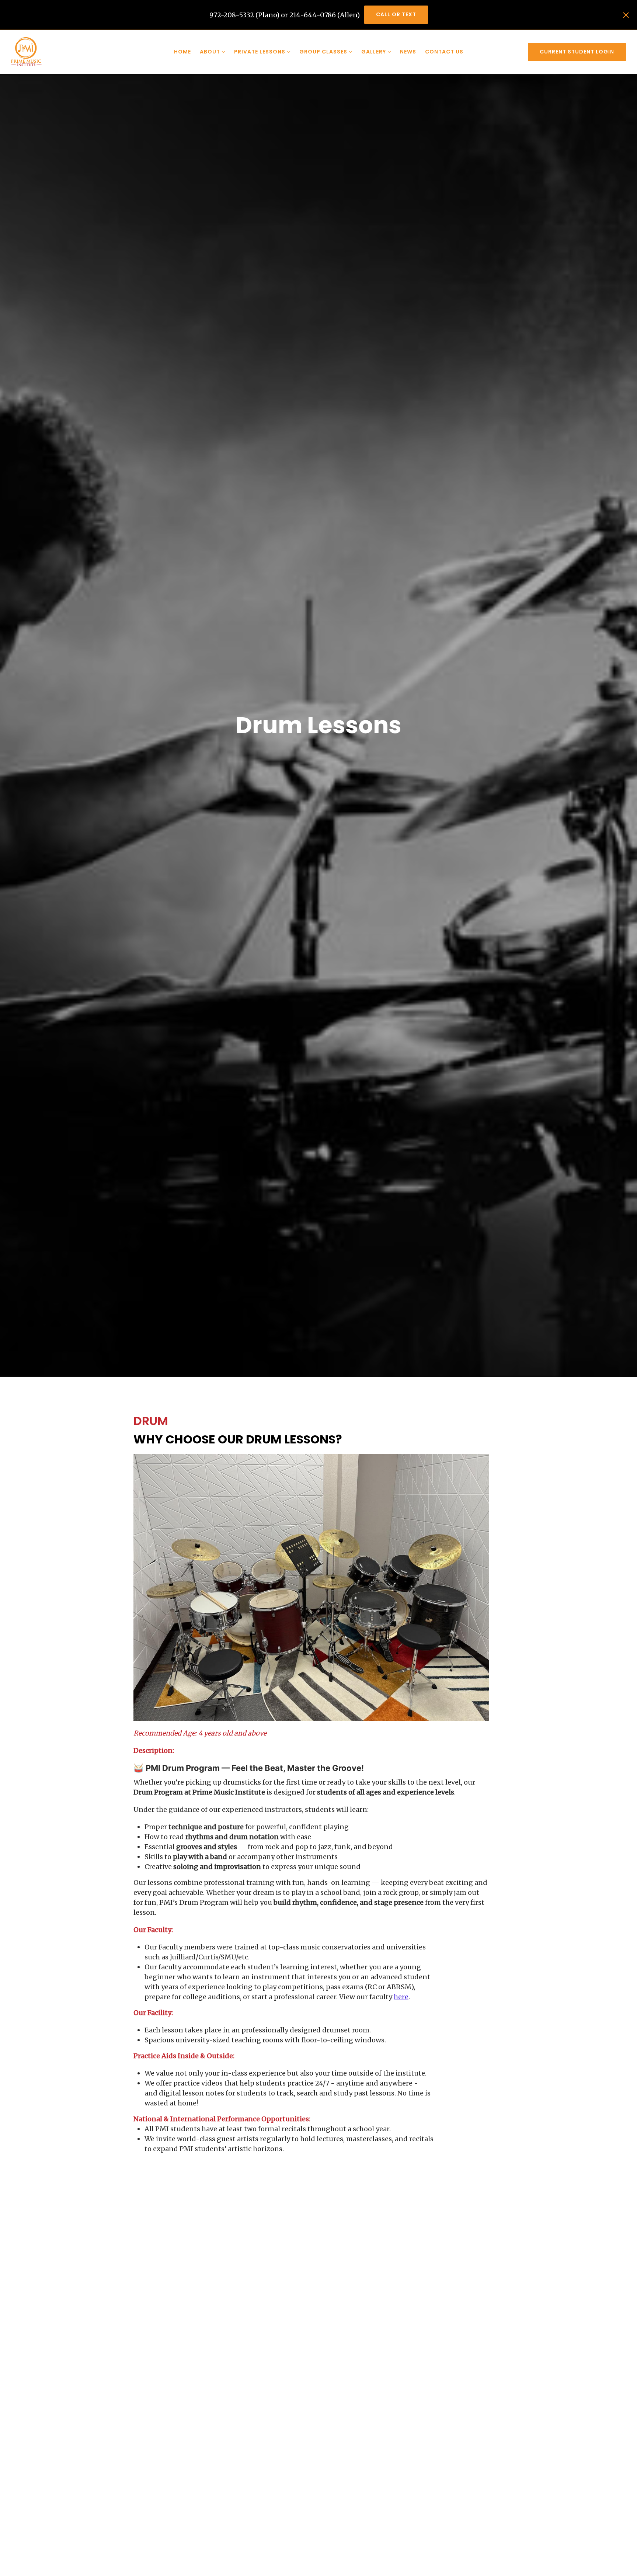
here (401, 1997)
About (210, 52)
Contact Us (444, 52)
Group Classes (323, 52)
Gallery (374, 52)
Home (182, 52)
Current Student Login (577, 52)
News (408, 52)
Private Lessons (260, 52)
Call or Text (396, 14)
